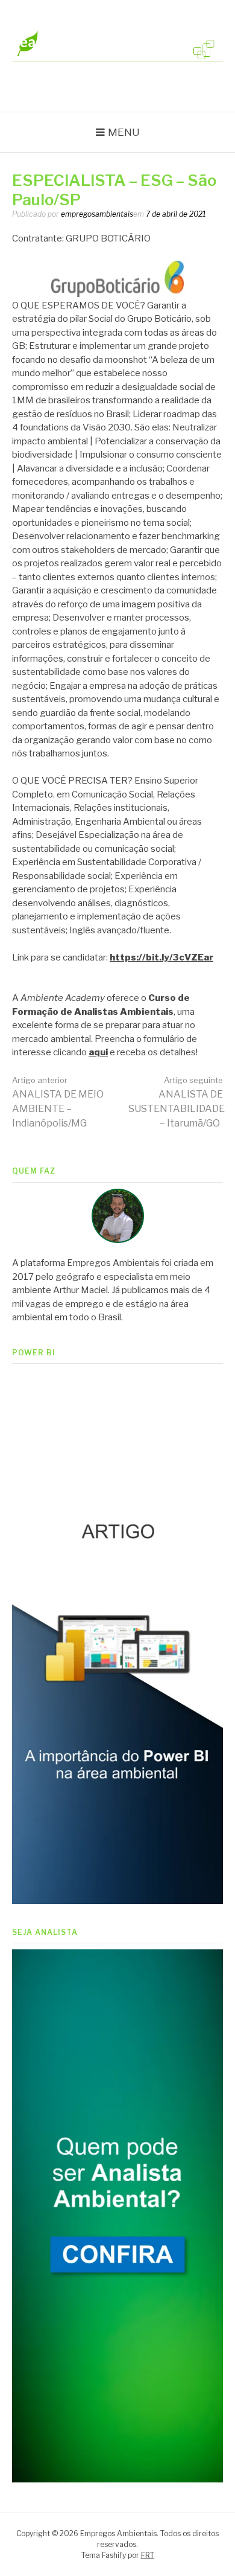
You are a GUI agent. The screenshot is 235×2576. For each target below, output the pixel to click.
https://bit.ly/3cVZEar (161, 957)
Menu (124, 132)
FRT (148, 2555)
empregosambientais (97, 214)
